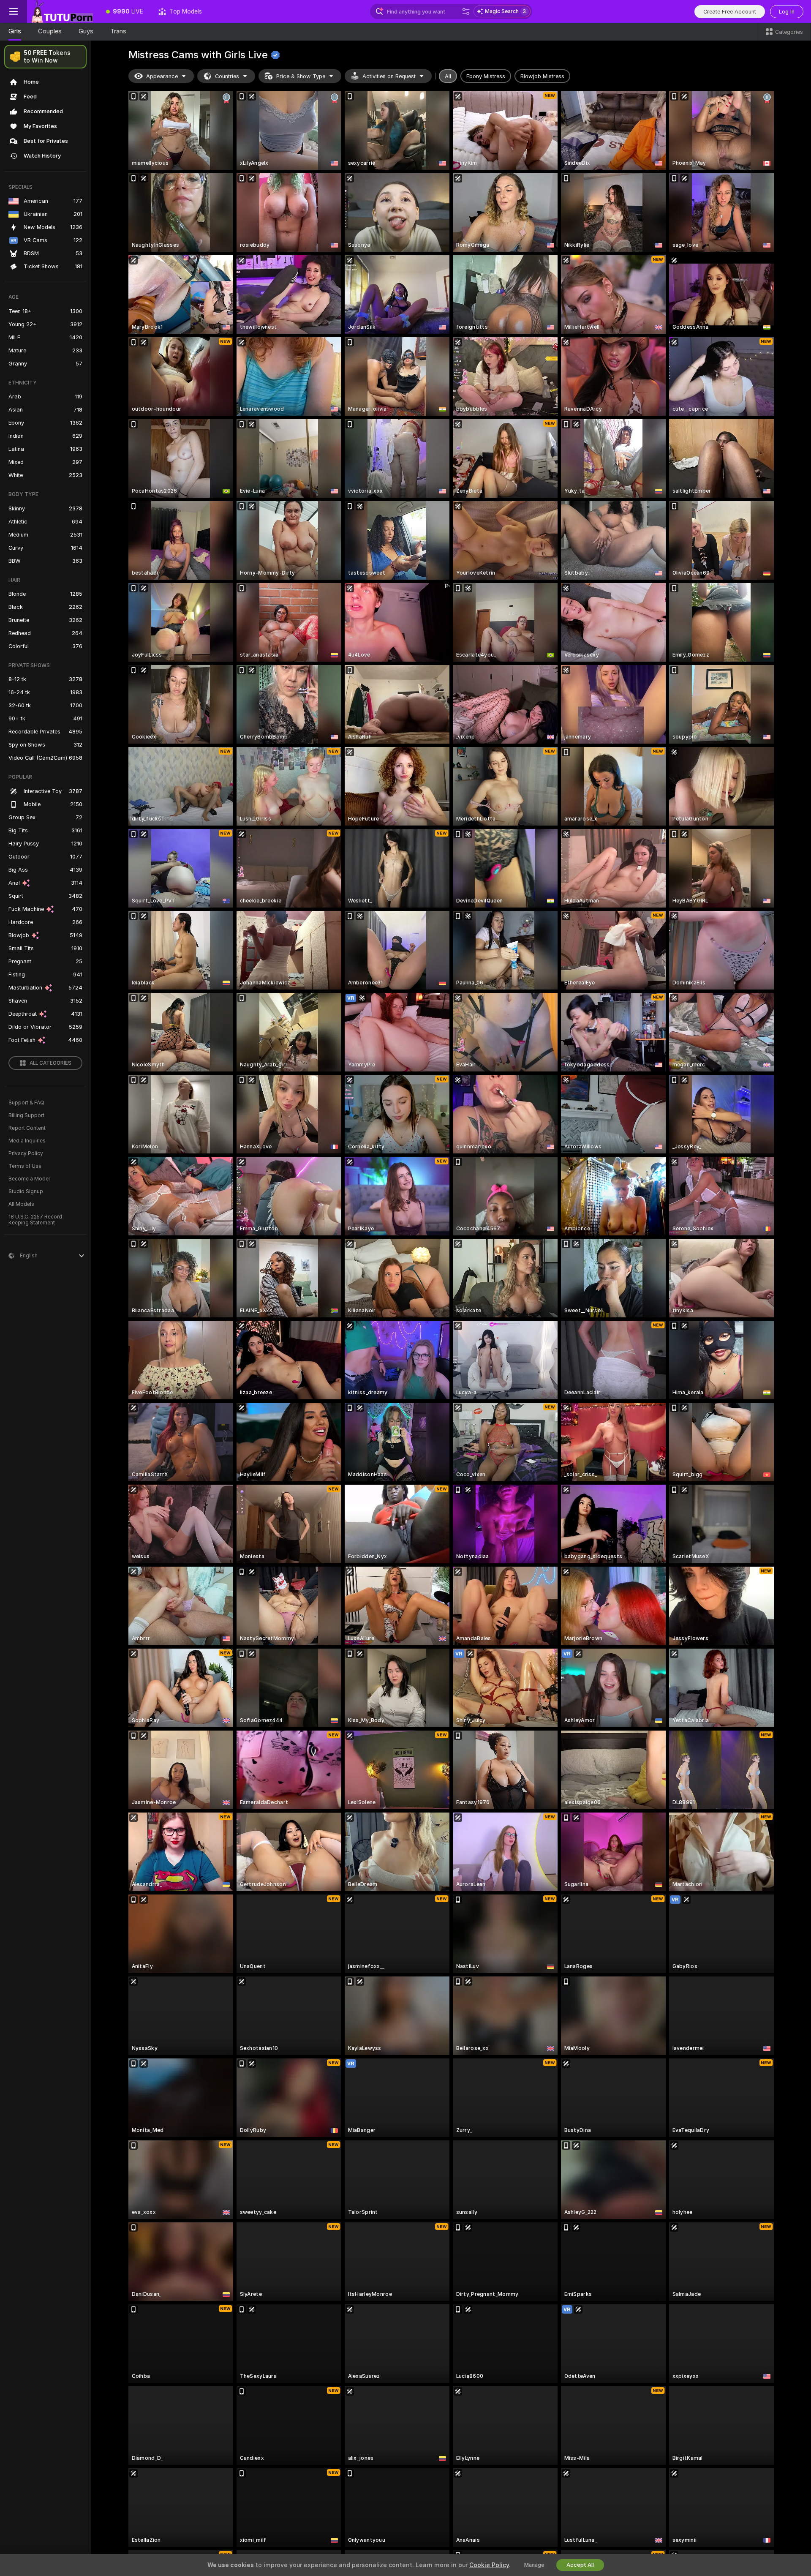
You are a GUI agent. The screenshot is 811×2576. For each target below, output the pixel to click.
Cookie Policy (489, 2565)
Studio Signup (26, 1191)
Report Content (27, 1128)
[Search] (466, 11)
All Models (21, 1204)
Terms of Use (25, 1166)
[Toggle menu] (14, 11)
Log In (787, 12)
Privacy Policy (26, 1153)
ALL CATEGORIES (50, 1063)
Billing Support (26, 1115)
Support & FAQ (26, 1103)
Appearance (162, 76)
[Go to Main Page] (63, 11)
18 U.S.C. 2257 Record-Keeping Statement (37, 1220)
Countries (227, 76)
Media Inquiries (27, 1141)
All (448, 76)
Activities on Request (389, 76)
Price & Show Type (301, 76)
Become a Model (29, 1179)
